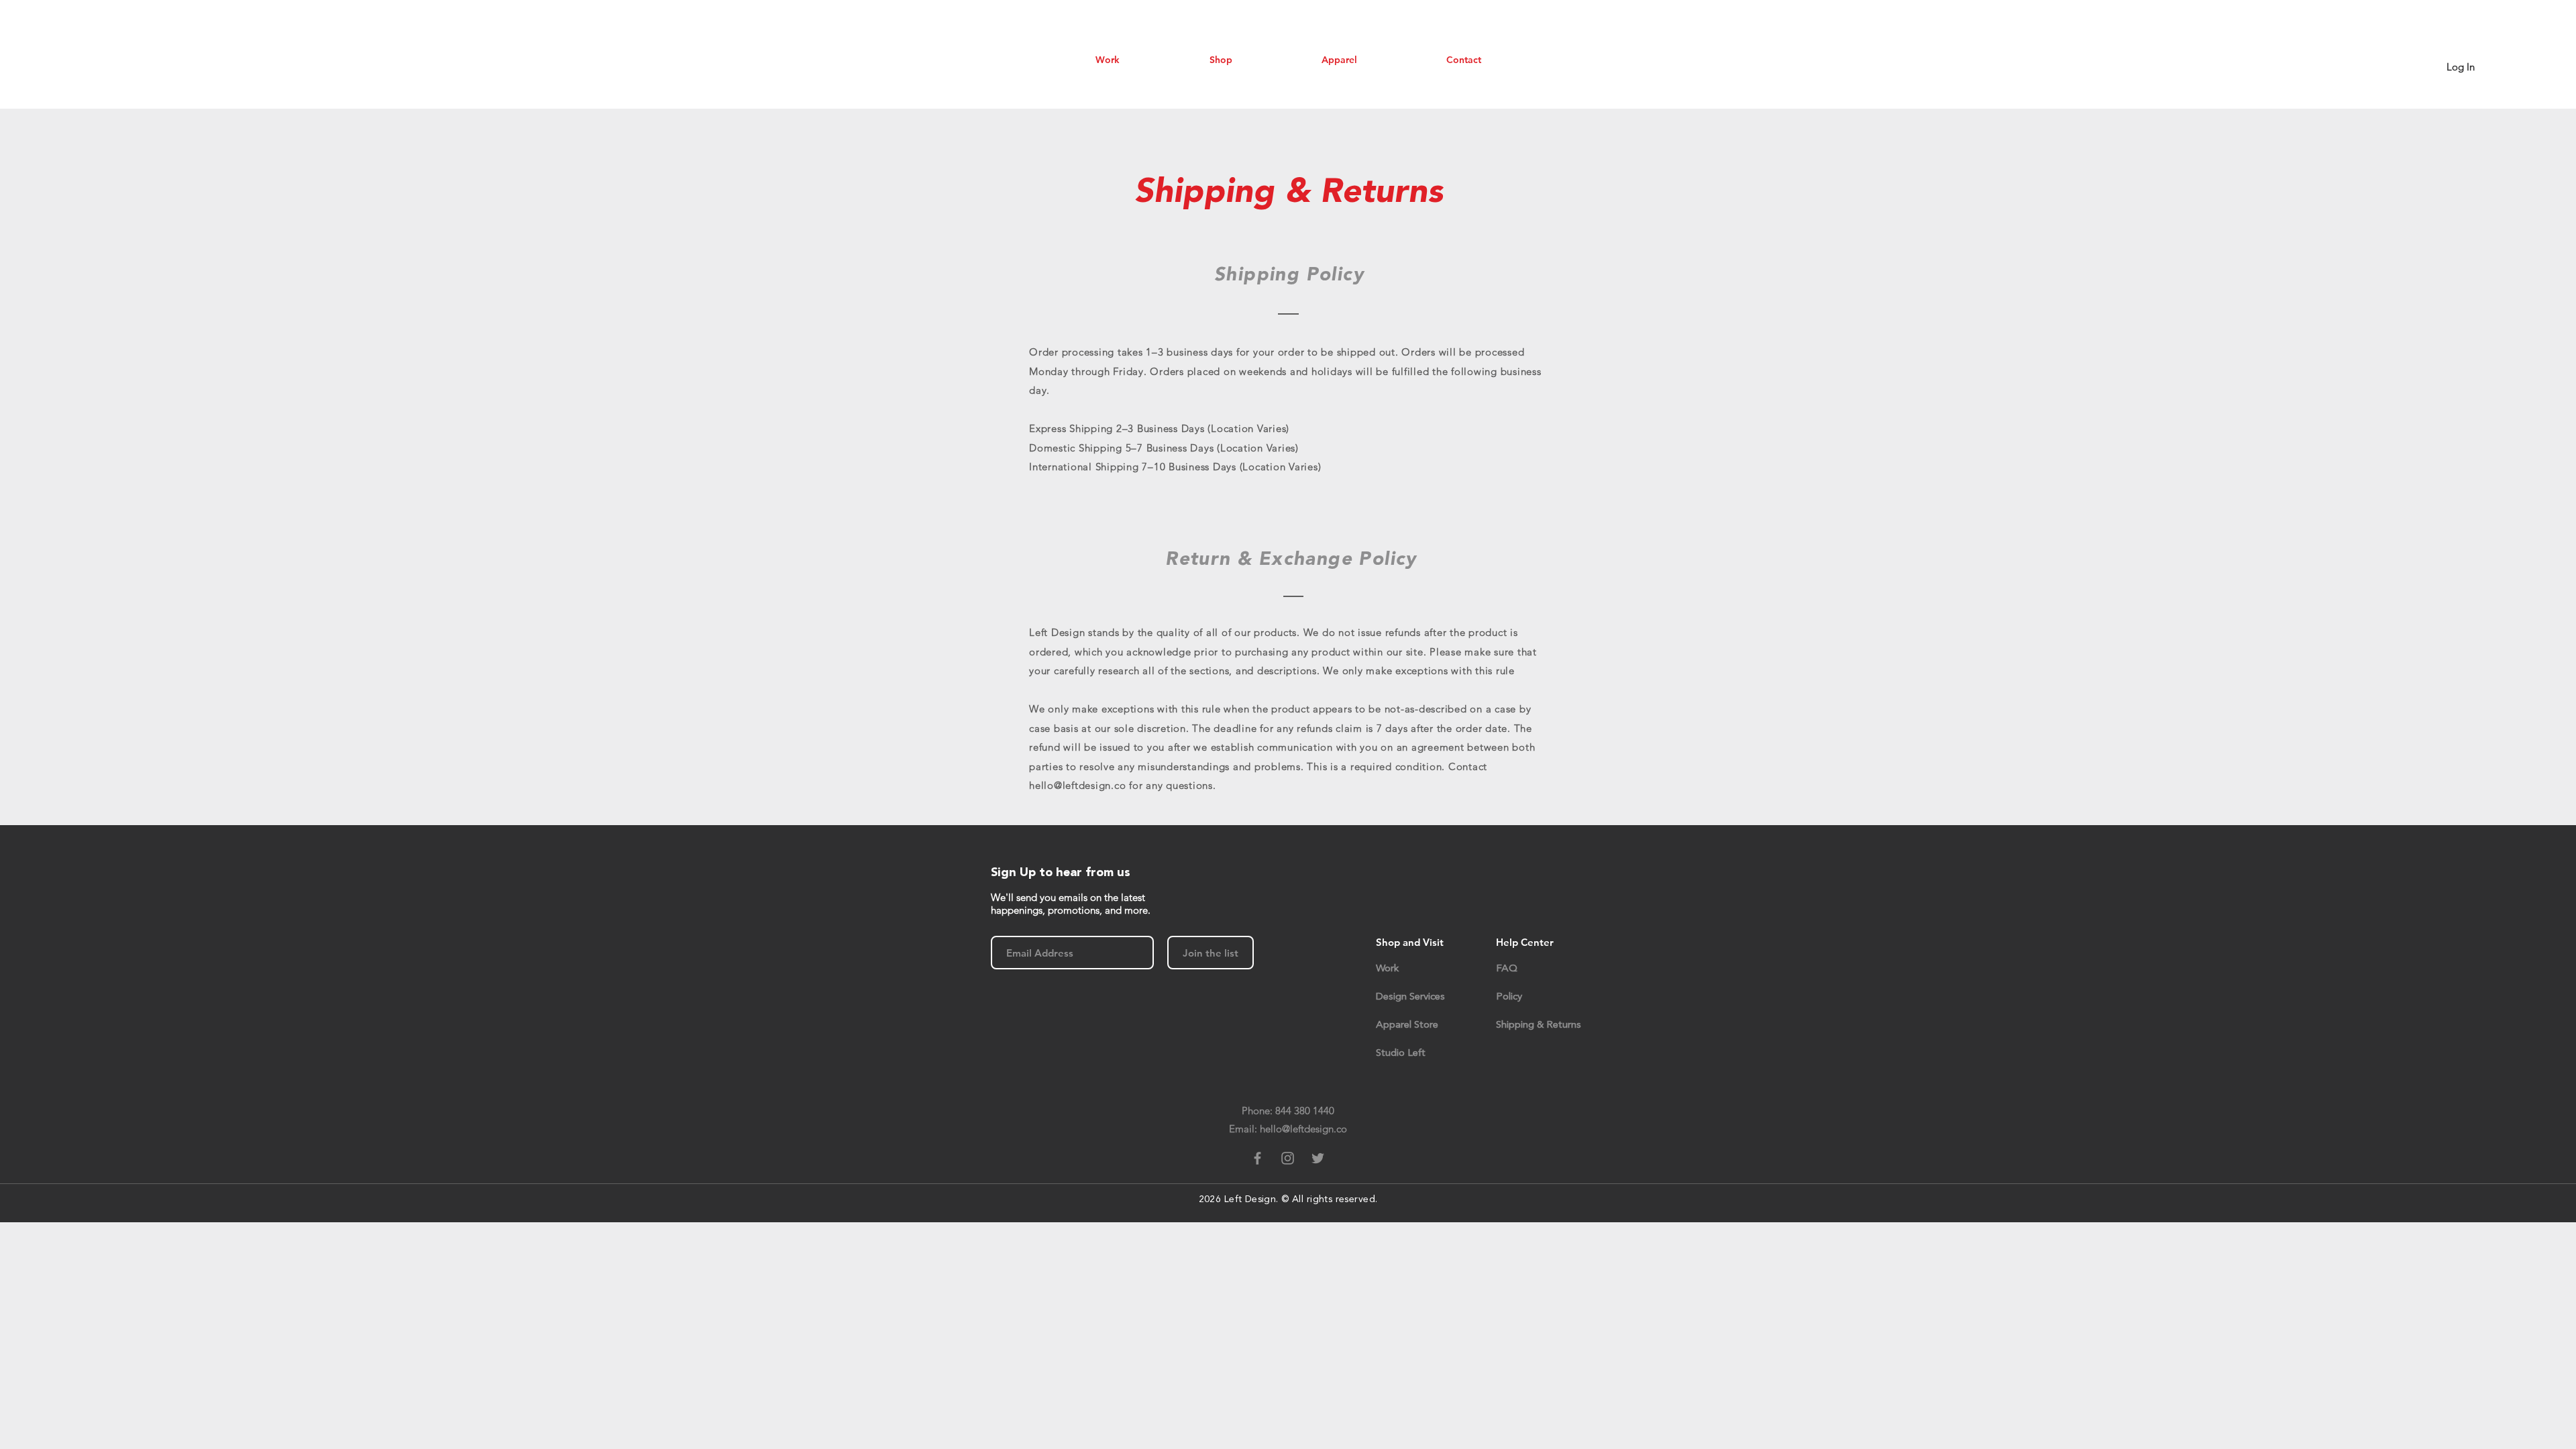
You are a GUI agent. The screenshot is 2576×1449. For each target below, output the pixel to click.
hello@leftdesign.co (1077, 785)
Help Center (1525, 942)
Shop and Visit (1410, 942)
